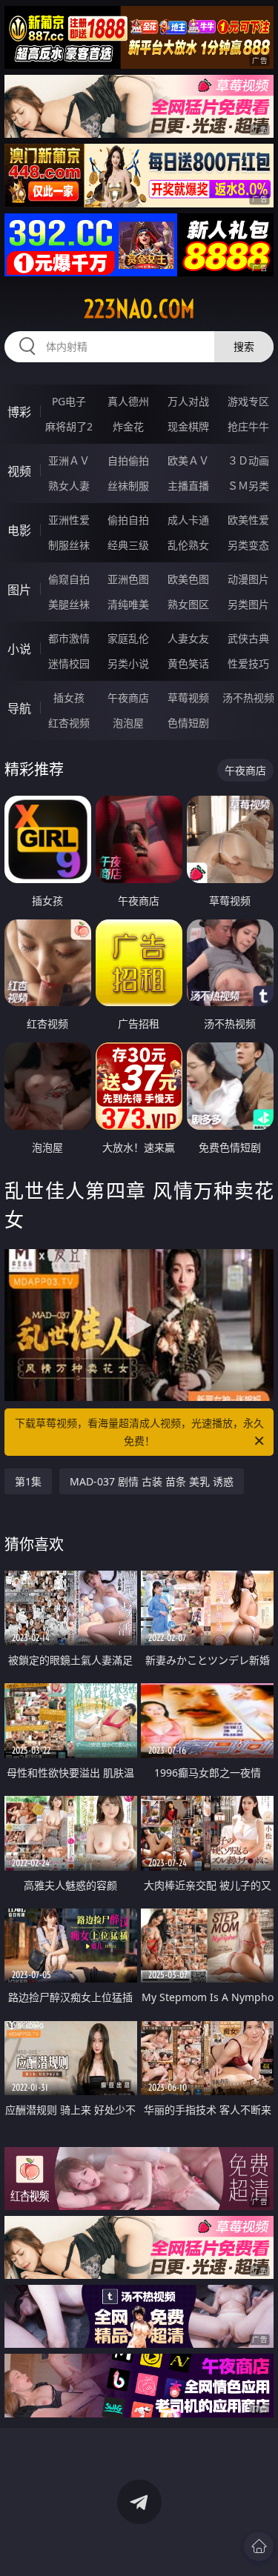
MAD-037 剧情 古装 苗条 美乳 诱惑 (152, 1481)
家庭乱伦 (128, 638)
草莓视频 (188, 698)
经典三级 (128, 545)
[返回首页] (259, 2546)
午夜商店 (128, 698)
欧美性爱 (248, 520)
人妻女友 (188, 638)
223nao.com (139, 309)
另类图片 (248, 604)
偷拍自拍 (128, 520)
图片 (19, 590)
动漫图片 (248, 579)
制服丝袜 (69, 545)
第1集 (28, 1481)
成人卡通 (188, 520)
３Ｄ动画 (248, 460)
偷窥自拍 (69, 579)
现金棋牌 (188, 426)
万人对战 (188, 401)
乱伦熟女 (188, 545)
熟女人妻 (69, 486)
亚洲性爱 (69, 520)
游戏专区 (248, 401)
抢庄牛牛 (248, 426)
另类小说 (128, 663)
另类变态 (248, 545)
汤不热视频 (248, 698)
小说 (19, 649)
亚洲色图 (128, 579)
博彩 (19, 412)
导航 (19, 708)
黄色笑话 (188, 663)
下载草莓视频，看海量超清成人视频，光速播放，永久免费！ (139, 1432)
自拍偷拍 (128, 460)
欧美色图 (188, 579)
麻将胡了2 (69, 426)
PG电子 (69, 401)
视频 (19, 471)
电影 (19, 530)
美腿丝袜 (69, 604)
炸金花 (128, 426)
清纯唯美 (128, 604)
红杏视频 (69, 723)
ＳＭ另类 (248, 486)
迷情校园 (69, 663)
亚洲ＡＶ (69, 460)
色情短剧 (188, 723)
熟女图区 (188, 604)
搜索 (244, 346)
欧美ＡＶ (188, 460)
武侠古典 (248, 638)
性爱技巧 (248, 663)
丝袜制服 (128, 486)
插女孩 (69, 698)
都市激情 (69, 638)
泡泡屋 (128, 723)
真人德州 (128, 401)
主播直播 (188, 486)
